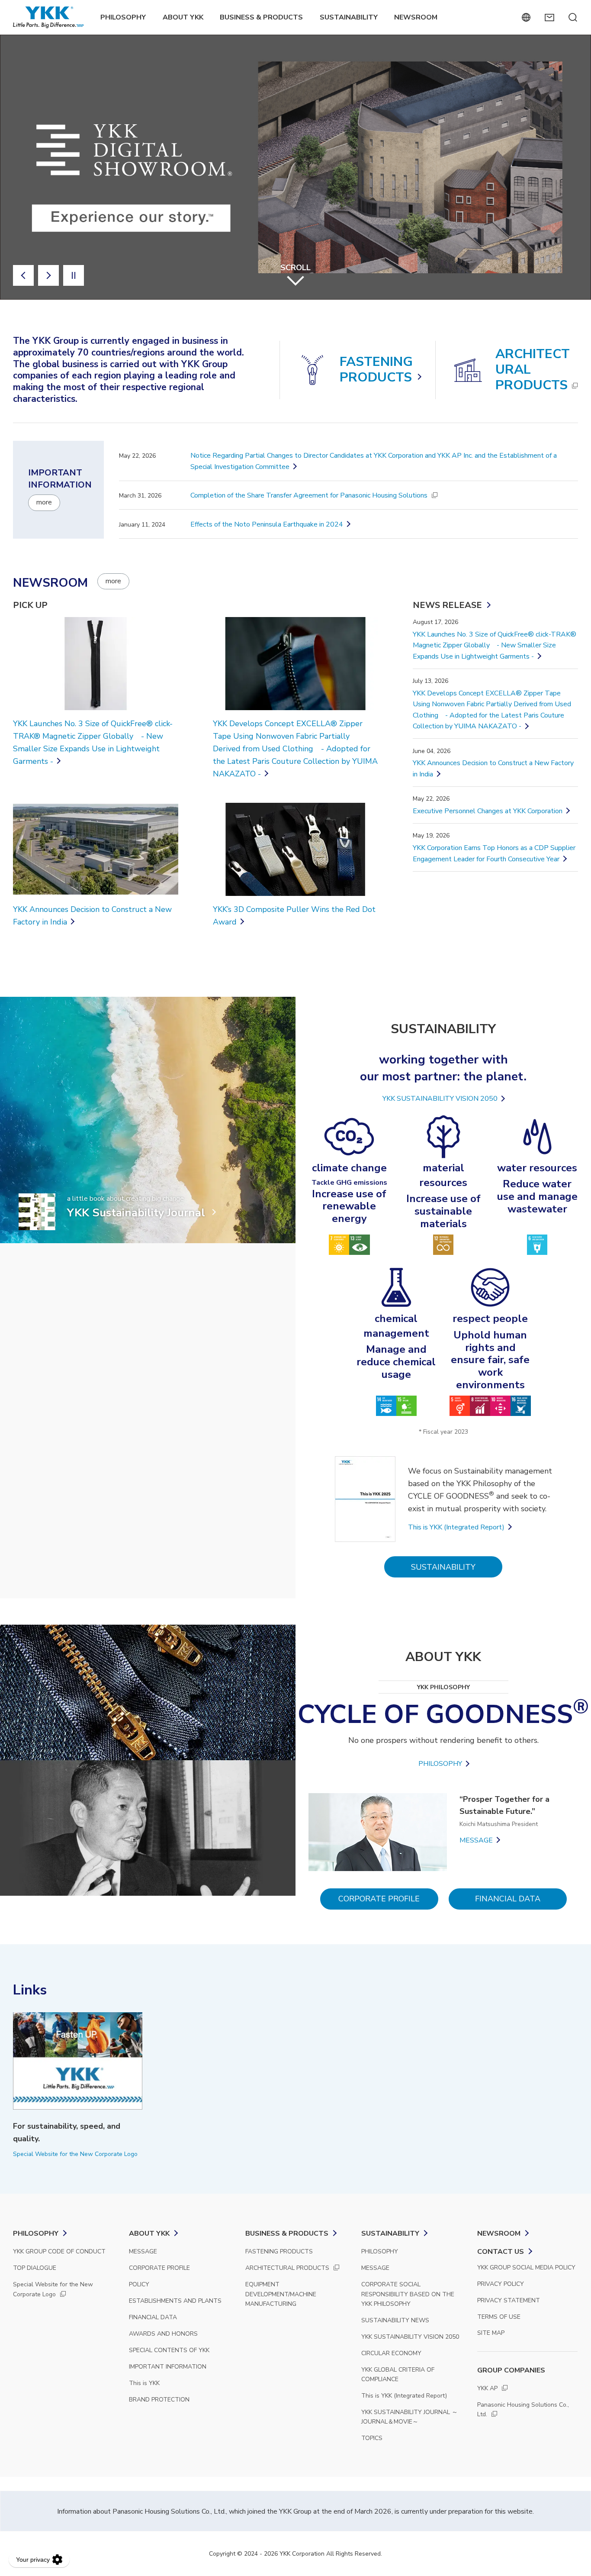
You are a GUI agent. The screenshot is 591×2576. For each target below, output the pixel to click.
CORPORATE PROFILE (379, 1899)
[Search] (573, 17)
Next (48, 275)
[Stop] (74, 275)
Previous (23, 275)
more (44, 502)
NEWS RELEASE (447, 605)
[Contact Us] (549, 17)
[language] (526, 17)
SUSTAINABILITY (443, 1567)
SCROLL (295, 268)
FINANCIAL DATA (508, 1899)
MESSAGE (476, 1840)
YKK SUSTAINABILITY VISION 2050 (440, 1099)
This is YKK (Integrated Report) (456, 1527)
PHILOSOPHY (440, 1764)
